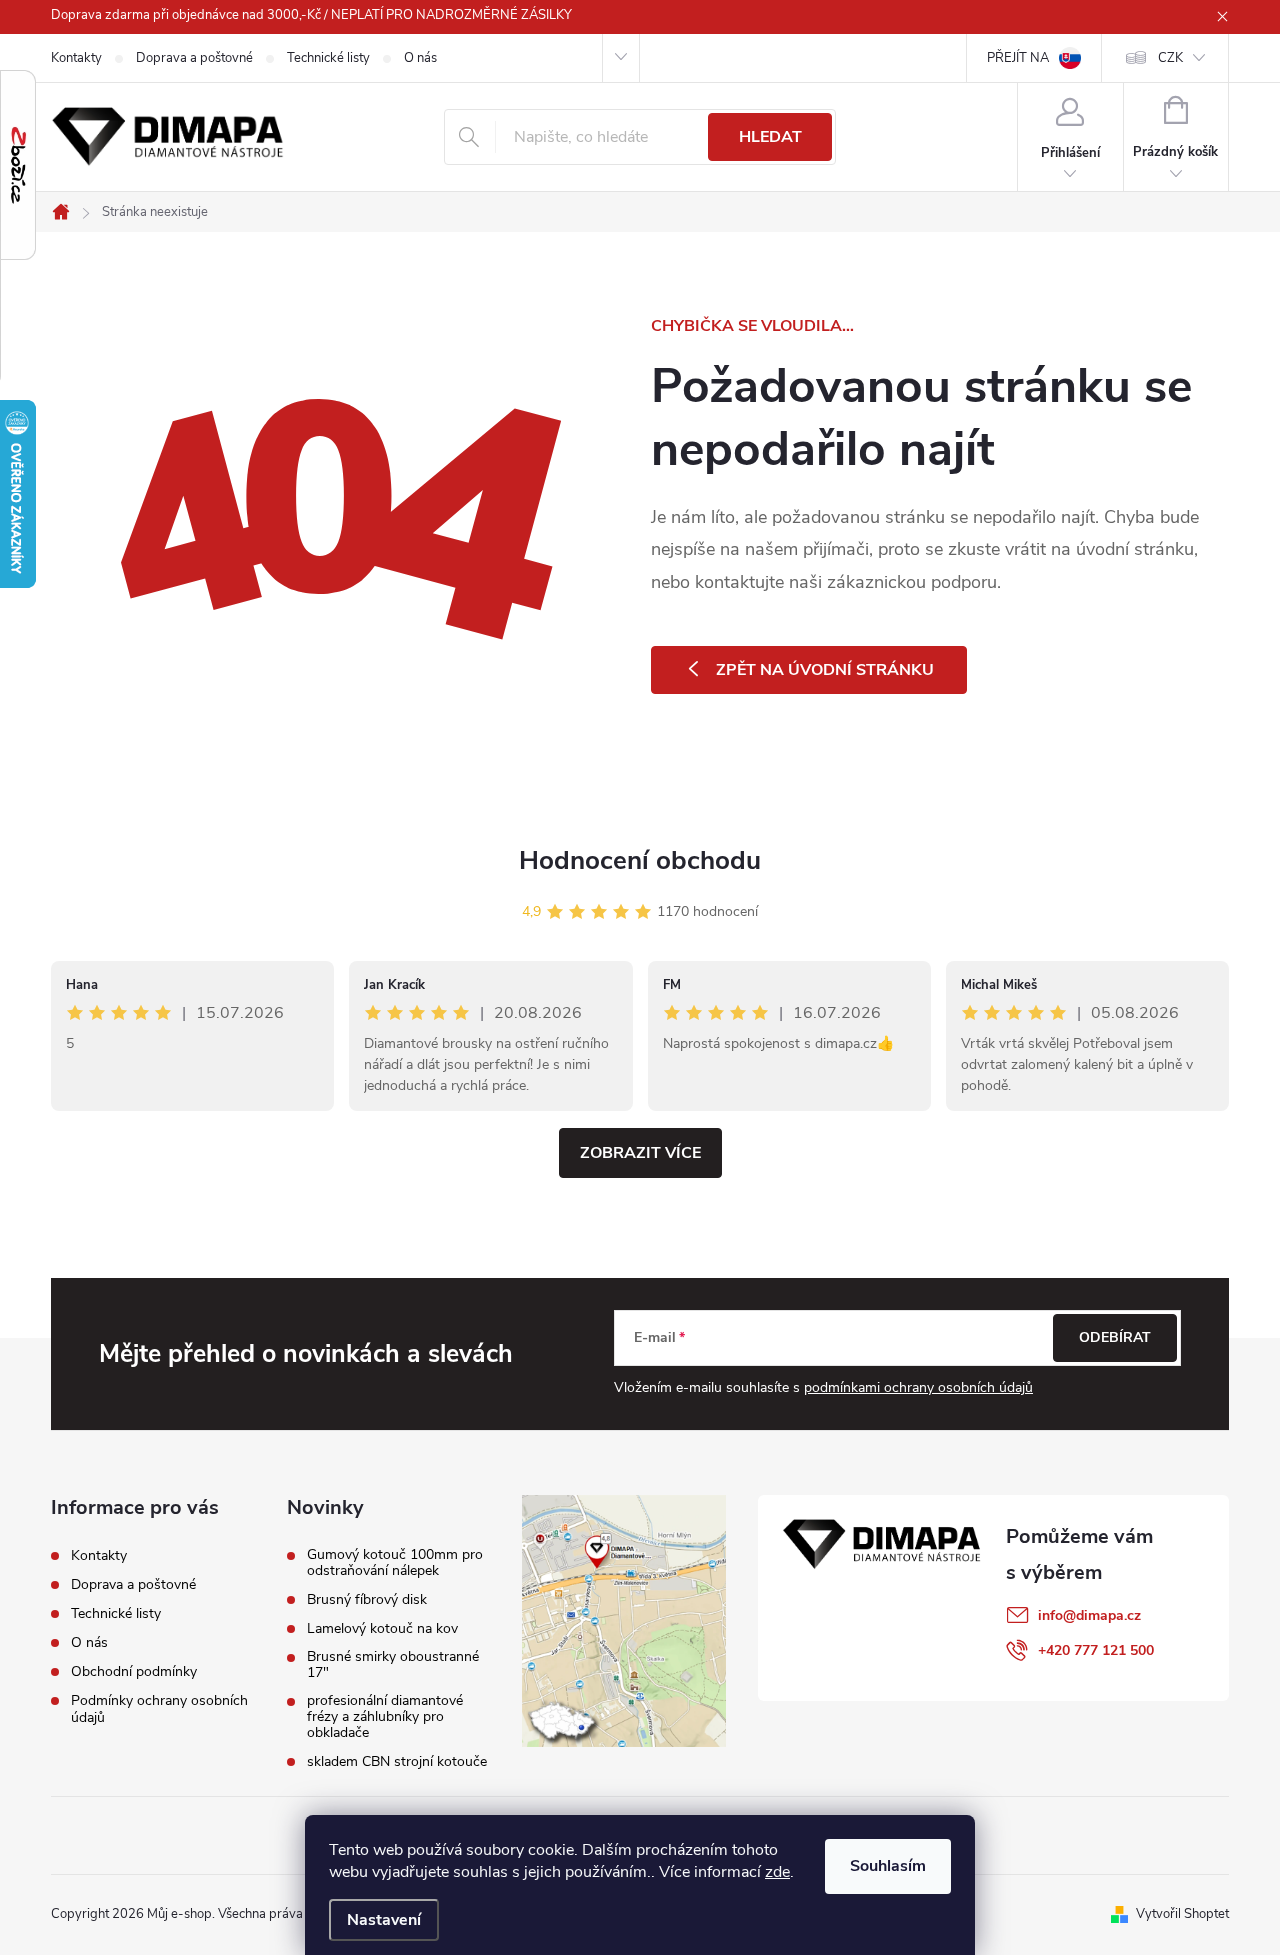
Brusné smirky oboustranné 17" (393, 1665)
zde (777, 1872)
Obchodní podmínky (134, 1671)
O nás (420, 58)
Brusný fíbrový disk (367, 1600)
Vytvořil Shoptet (1182, 1914)
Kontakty (76, 58)
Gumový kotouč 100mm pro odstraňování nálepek (395, 1563)
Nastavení (384, 1920)
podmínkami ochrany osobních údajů (918, 1387)
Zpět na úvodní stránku (825, 670)
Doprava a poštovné (194, 58)
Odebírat (1115, 1337)
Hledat (770, 137)
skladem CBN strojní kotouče (397, 1762)
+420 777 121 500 (1096, 1650)
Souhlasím (888, 1866)
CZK (1170, 58)
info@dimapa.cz (1089, 1615)
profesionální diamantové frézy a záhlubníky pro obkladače (385, 1717)
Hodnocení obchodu (640, 860)
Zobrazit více (640, 1153)
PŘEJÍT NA (1018, 58)
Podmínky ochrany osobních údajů (159, 1709)
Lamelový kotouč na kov (382, 1629)
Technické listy (328, 58)
